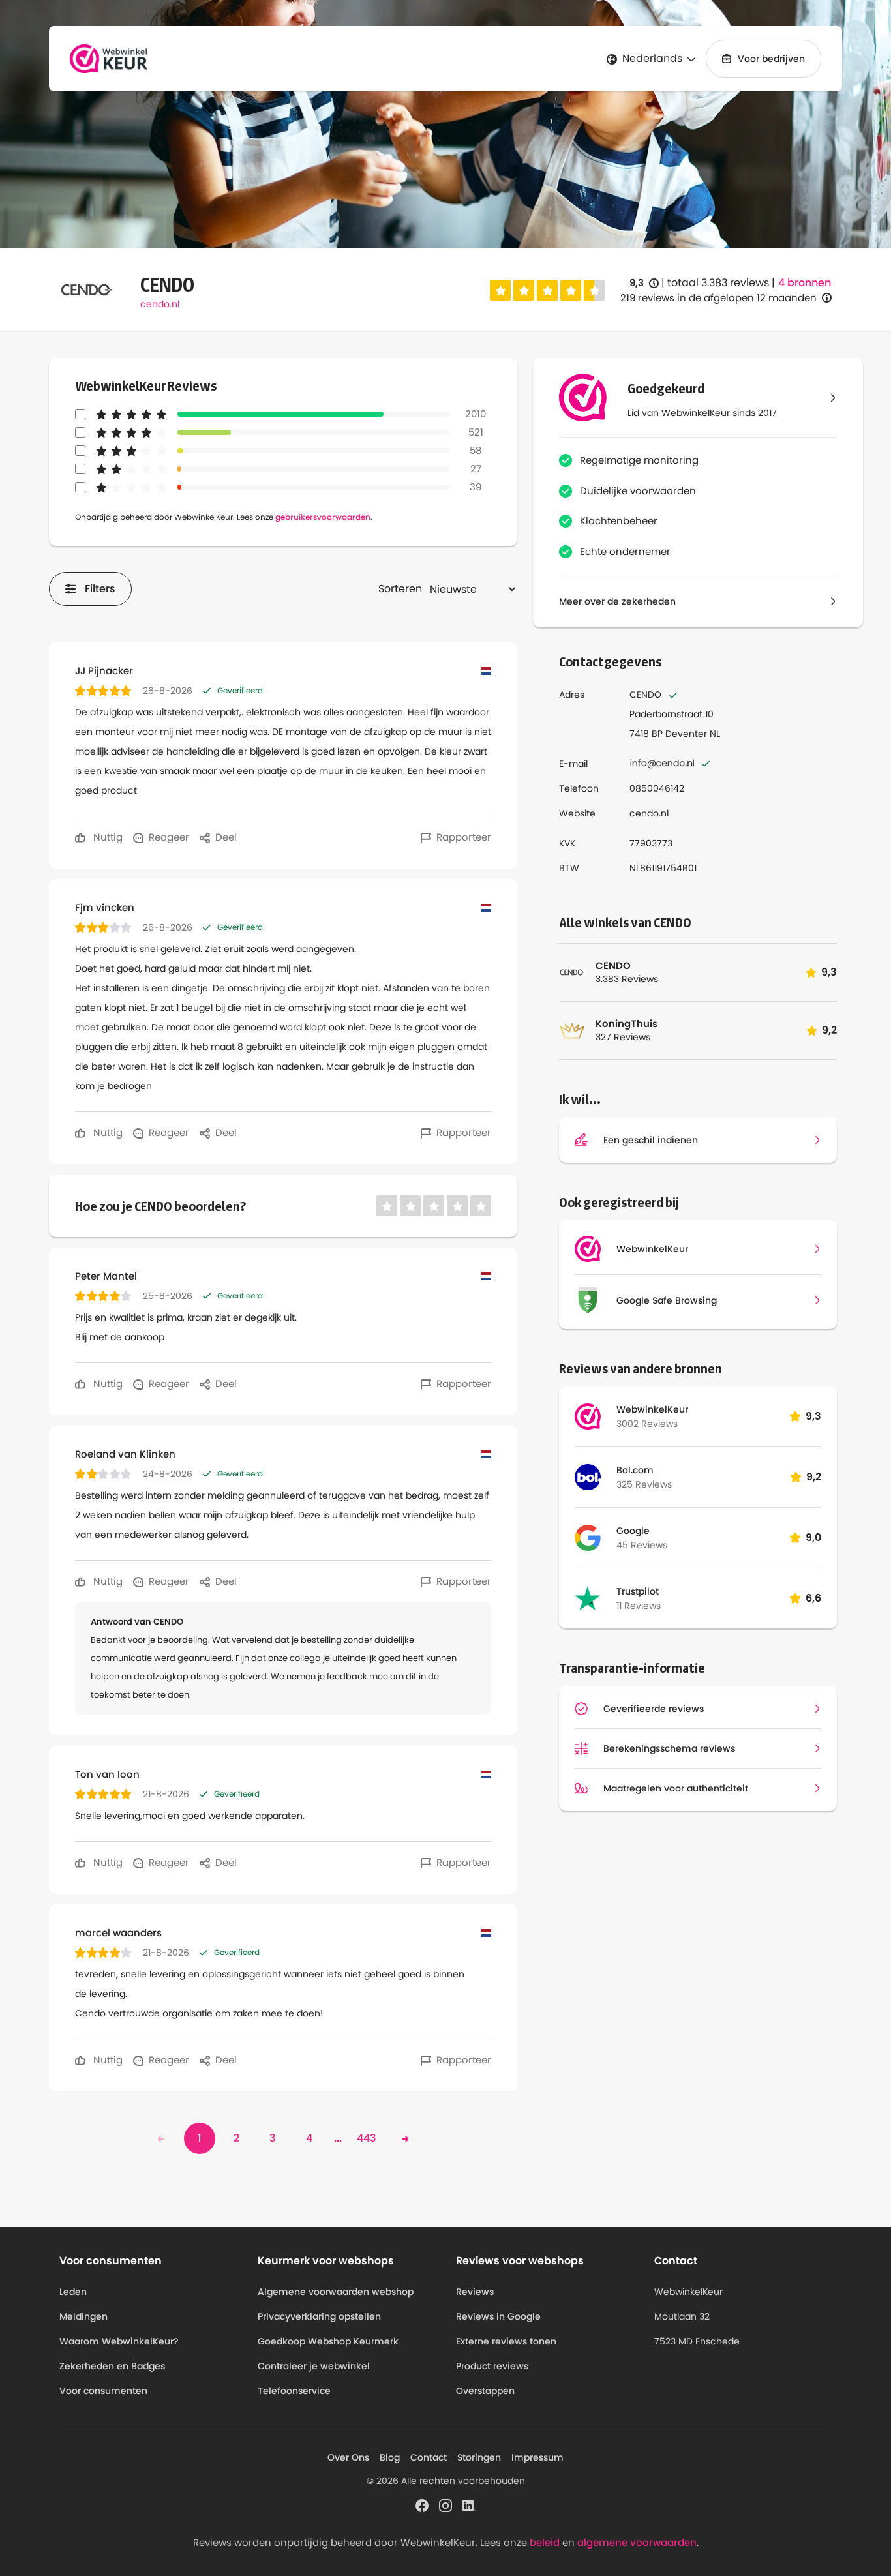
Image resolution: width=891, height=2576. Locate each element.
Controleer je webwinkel (314, 2366)
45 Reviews (642, 1545)
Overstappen (485, 2391)
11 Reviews (639, 1606)
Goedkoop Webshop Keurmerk (328, 2341)
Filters (100, 589)
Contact (429, 2457)
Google (633, 1531)
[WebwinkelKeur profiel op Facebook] (422, 2504)
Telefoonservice (294, 2391)
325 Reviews (644, 1484)
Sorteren (400, 589)
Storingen (479, 2457)
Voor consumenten (103, 2391)
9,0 (813, 1537)
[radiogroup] (547, 290)
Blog (390, 2457)
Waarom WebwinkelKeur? (119, 2341)
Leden (73, 2292)
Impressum (537, 2457)
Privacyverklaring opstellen (319, 2316)
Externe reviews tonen (506, 2341)
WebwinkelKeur (652, 1409)
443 (367, 2138)
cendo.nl (160, 304)
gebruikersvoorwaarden (323, 517)
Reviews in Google (498, 2316)
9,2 (814, 1477)
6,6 (813, 1598)
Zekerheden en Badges (112, 2366)
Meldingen (83, 2316)
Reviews (475, 2292)
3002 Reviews (647, 1424)
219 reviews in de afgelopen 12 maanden (718, 298)
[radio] (500, 290)
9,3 (644, 283)
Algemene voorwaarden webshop (336, 2292)
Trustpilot (638, 1591)
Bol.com (635, 1470)
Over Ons (348, 2457)
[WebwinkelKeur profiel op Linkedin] (469, 2504)
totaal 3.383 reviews (718, 283)
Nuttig (107, 837)
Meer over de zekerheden (617, 601)
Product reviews (492, 2366)
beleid (545, 2542)
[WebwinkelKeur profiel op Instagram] (445, 2504)
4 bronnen (805, 283)
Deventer (686, 734)
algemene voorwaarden (637, 2542)
